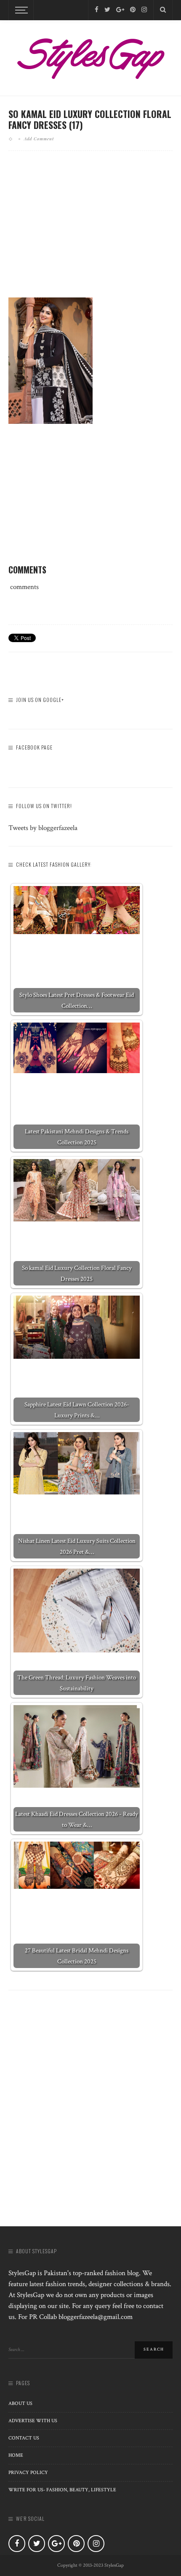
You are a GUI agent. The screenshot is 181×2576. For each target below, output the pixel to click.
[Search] (163, 10)
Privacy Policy (28, 2473)
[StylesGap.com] (90, 56)
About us (20, 2403)
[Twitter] (107, 10)
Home (16, 2455)
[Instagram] (144, 10)
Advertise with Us (33, 2421)
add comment (39, 139)
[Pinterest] (133, 10)
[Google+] (120, 10)
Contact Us (24, 2438)
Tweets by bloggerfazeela (43, 828)
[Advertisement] (90, 231)
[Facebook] (97, 10)
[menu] (20, 10)
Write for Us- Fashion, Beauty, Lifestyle (62, 2490)
